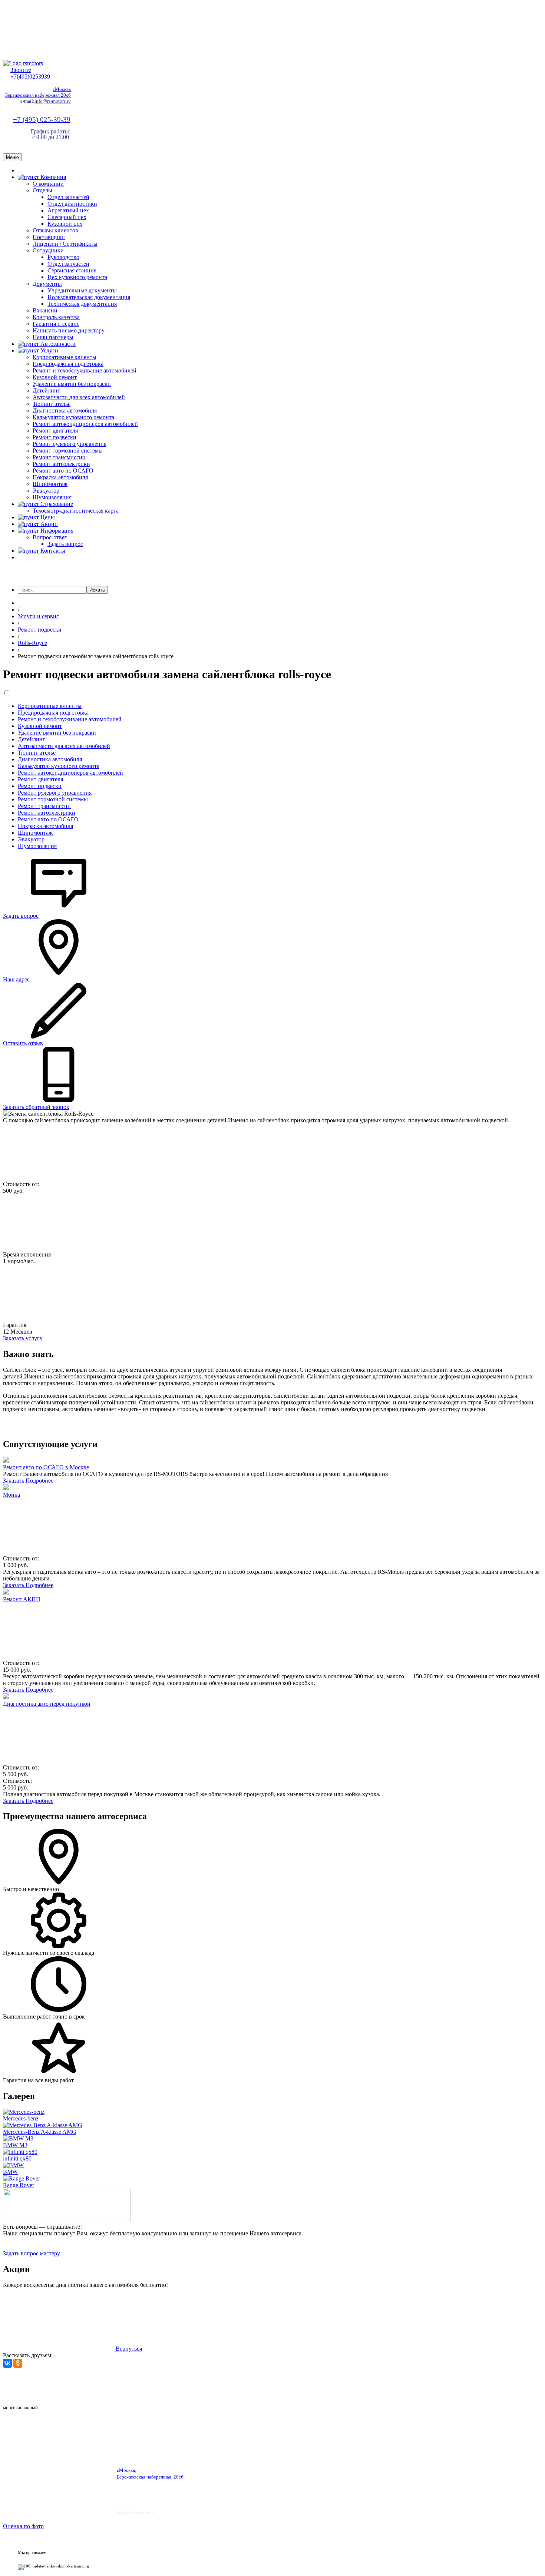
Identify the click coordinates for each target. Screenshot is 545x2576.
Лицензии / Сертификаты (65, 244)
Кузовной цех (65, 224)
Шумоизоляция (52, 497)
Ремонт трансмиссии (59, 457)
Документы (47, 284)
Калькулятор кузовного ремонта (73, 417)
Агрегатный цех (68, 210)
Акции (48, 524)
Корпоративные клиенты (65, 357)
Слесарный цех (67, 217)
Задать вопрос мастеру (32, 2253)
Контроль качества (56, 317)
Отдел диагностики (72, 204)
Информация (56, 531)
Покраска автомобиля (60, 477)
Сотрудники (48, 250)
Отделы (42, 190)
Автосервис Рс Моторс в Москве (210, 2382)
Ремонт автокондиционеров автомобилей (85, 424)
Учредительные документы (82, 290)
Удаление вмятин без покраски (72, 384)
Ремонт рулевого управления (70, 444)
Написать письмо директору (69, 330)
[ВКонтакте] (7, 2363)
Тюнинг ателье (52, 404)
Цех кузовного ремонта (77, 277)
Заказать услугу (23, 1338)
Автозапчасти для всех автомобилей (79, 397)
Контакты (52, 551)
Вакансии (45, 310)
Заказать (14, 1481)
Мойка (11, 1495)
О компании (48, 184)
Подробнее (39, 1481)
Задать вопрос (65, 544)
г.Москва (62, 89)
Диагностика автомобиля (65, 410)
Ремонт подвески (54, 437)
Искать (97, 590)
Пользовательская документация (89, 297)
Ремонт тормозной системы (68, 451)
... (20, 170)
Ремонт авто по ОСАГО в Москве (46, 1467)
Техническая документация (82, 304)
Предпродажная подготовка (68, 364)
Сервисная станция (72, 270)
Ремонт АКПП (22, 1599)
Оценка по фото (23, 2526)
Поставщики (49, 237)
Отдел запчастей (68, 197)
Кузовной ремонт (55, 377)
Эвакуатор (46, 491)
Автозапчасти (57, 344)
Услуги (49, 350)
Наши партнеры (53, 337)
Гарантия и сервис (56, 324)
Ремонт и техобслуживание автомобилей (85, 370)
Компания (52, 177)
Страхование (56, 504)
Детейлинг (46, 390)
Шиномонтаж (50, 484)
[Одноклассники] (18, 2363)
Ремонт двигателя (55, 431)
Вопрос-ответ (50, 537)
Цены (47, 517)
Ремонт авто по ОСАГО (63, 471)
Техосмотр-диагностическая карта (76, 511)
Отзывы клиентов (55, 230)
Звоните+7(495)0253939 (30, 73)
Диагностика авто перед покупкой (47, 1704)
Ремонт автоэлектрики (61, 464)
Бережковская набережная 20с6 (38, 95)
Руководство (63, 257)
